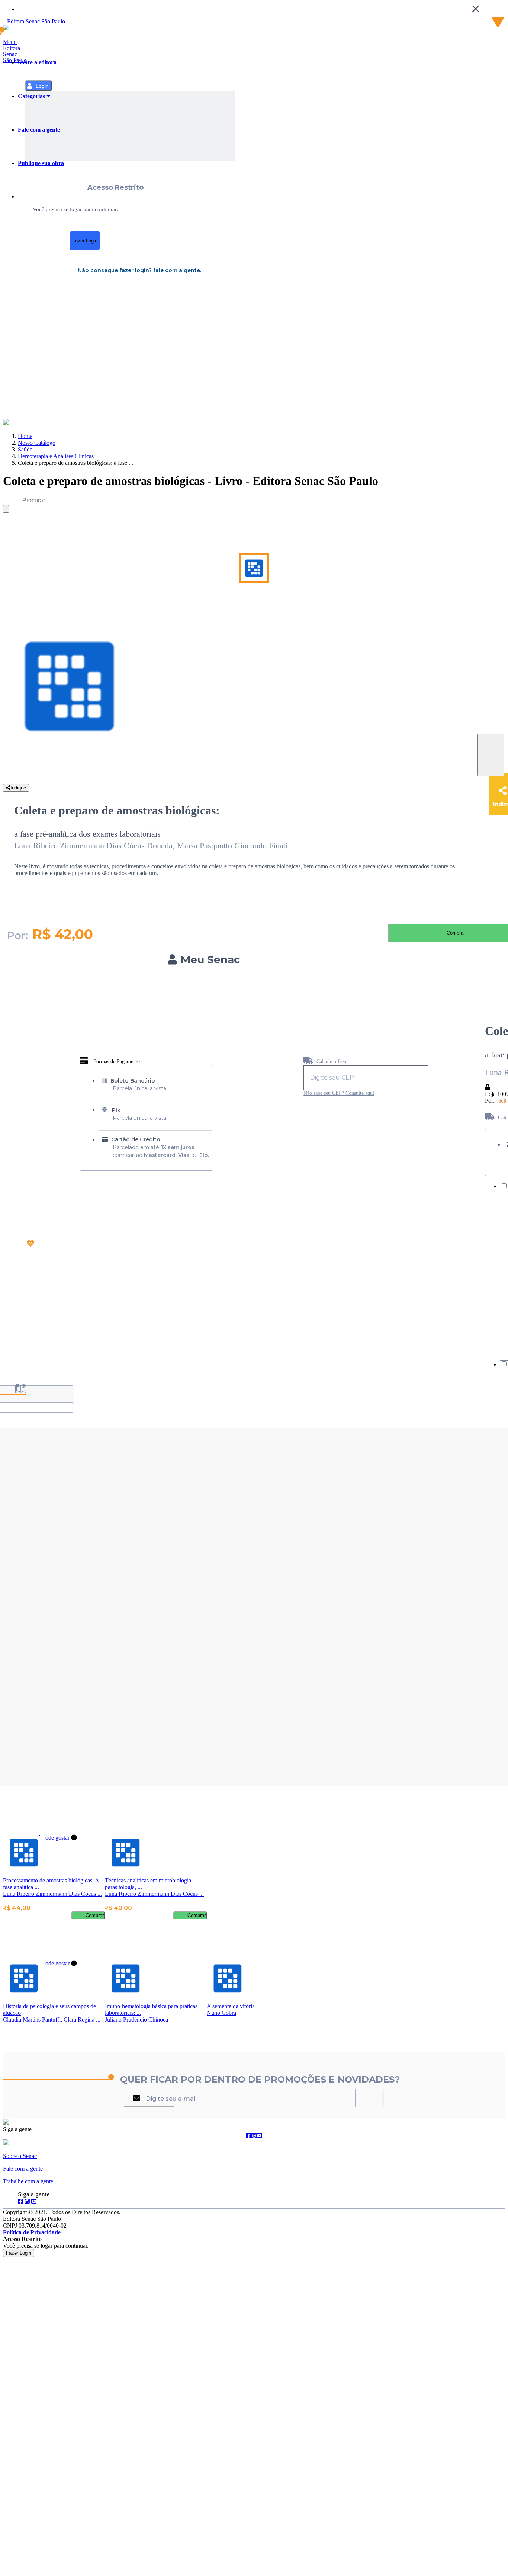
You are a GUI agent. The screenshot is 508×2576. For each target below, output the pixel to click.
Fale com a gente (39, 130)
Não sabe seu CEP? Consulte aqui (339, 1093)
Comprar (95, 1915)
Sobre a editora (37, 62)
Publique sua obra (41, 163)
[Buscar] (6, 509)
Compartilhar (491, 755)
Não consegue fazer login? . (139, 270)
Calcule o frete (331, 1062)
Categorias (32, 96)
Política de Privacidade (32, 2232)
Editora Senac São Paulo (15, 54)
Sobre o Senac (20, 2156)
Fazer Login (85, 241)
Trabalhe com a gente (28, 2181)
